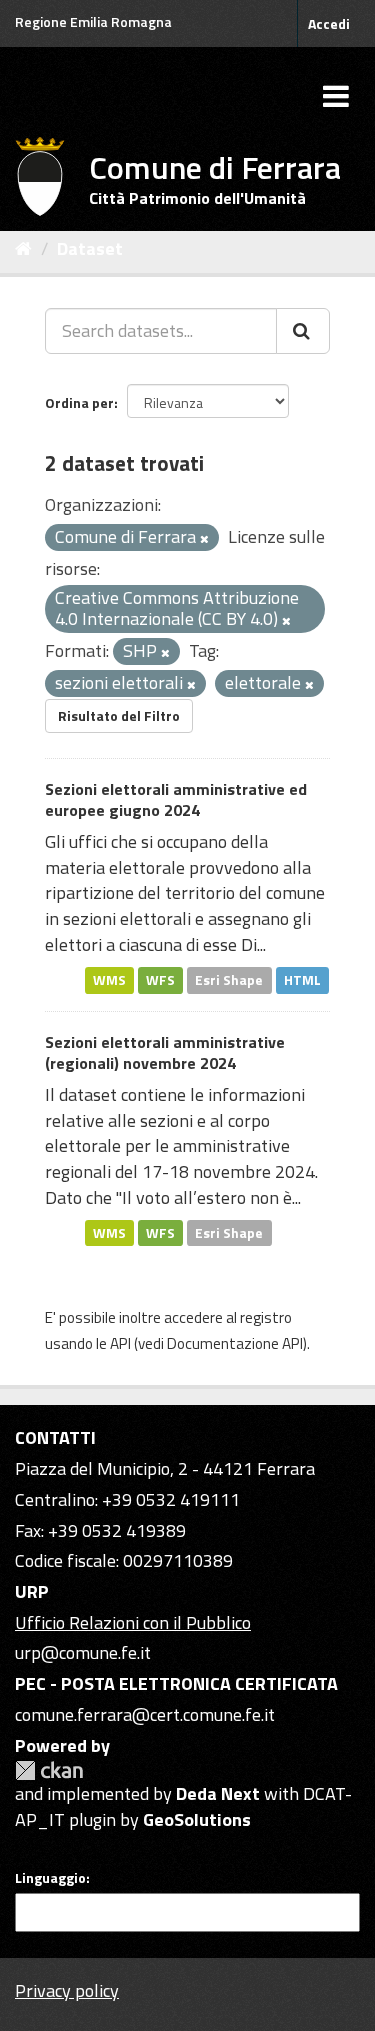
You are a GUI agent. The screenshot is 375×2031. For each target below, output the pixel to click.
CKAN (49, 1770)
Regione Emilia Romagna (93, 21)
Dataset (90, 248)
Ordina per (79, 402)
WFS (160, 980)
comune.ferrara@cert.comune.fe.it (145, 1714)
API (120, 1343)
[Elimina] (204, 539)
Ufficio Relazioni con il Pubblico (133, 1622)
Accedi (329, 23)
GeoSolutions (197, 1819)
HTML (302, 980)
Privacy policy (67, 1990)
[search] (303, 331)
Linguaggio (50, 1878)
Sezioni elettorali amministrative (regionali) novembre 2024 (165, 1052)
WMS (109, 980)
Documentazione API (235, 1343)
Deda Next (218, 1793)
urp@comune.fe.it (83, 1652)
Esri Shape (229, 980)
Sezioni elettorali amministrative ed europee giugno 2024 (176, 799)
